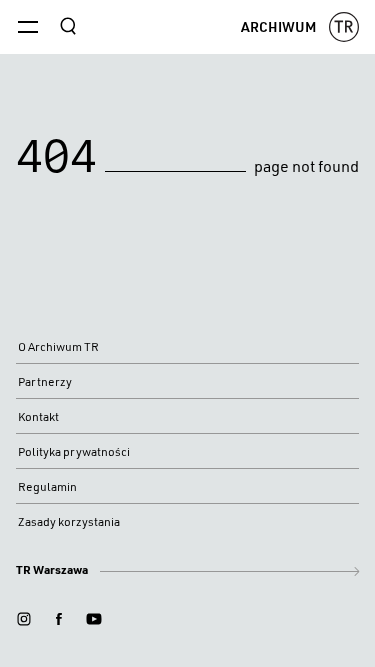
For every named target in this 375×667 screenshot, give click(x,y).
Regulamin (47, 486)
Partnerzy (45, 381)
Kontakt (38, 416)
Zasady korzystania (69, 521)
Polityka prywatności (74, 451)
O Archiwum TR (58, 346)
